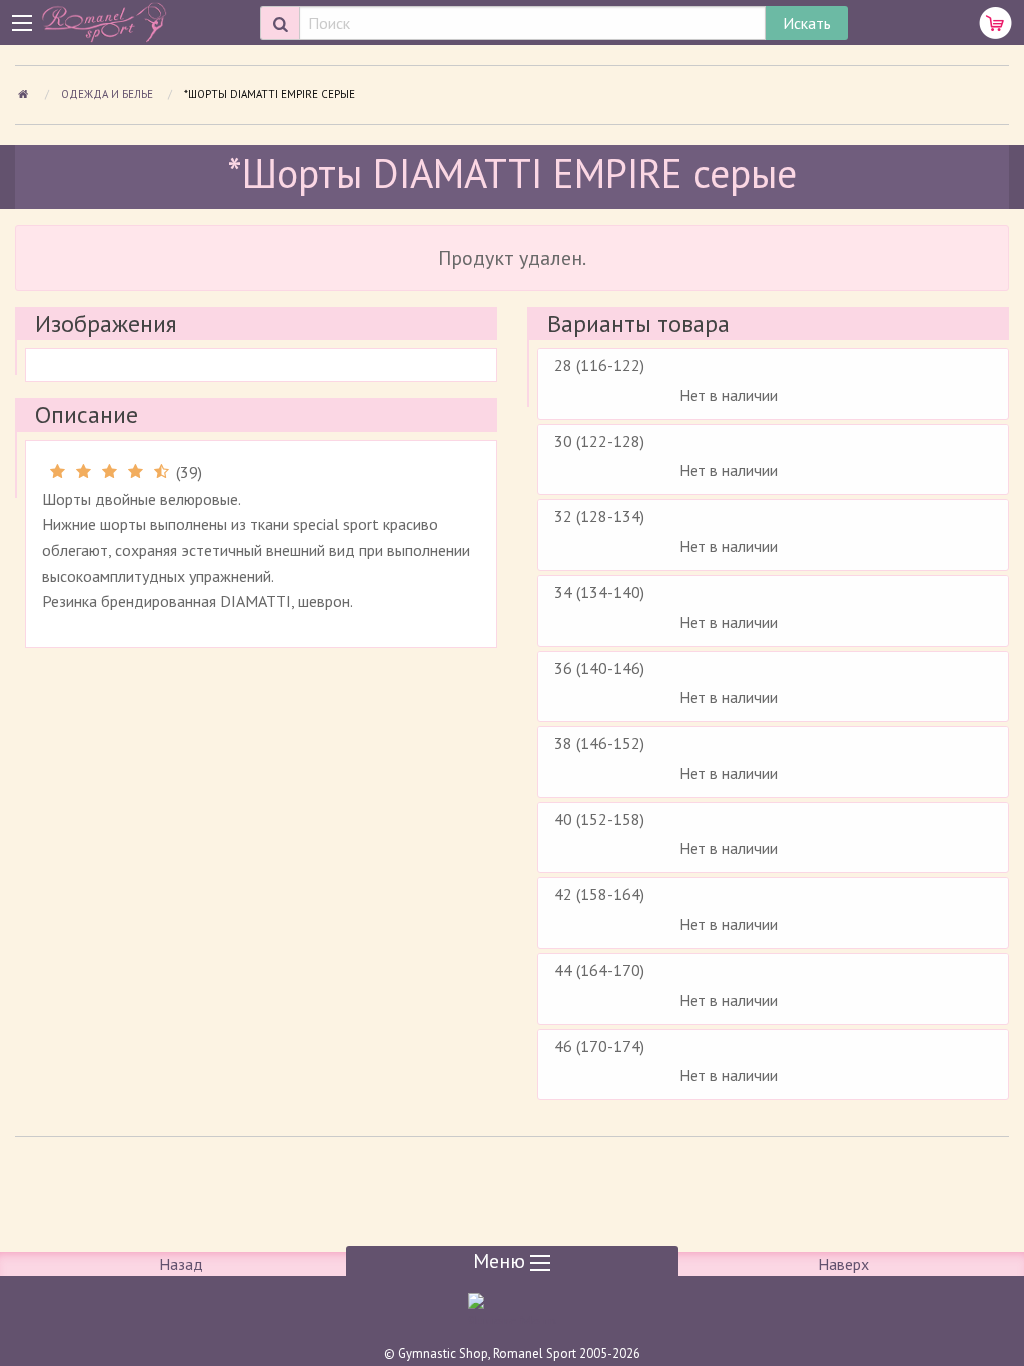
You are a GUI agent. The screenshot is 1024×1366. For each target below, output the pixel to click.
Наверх (843, 1264)
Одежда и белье (108, 94)
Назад (181, 1264)
